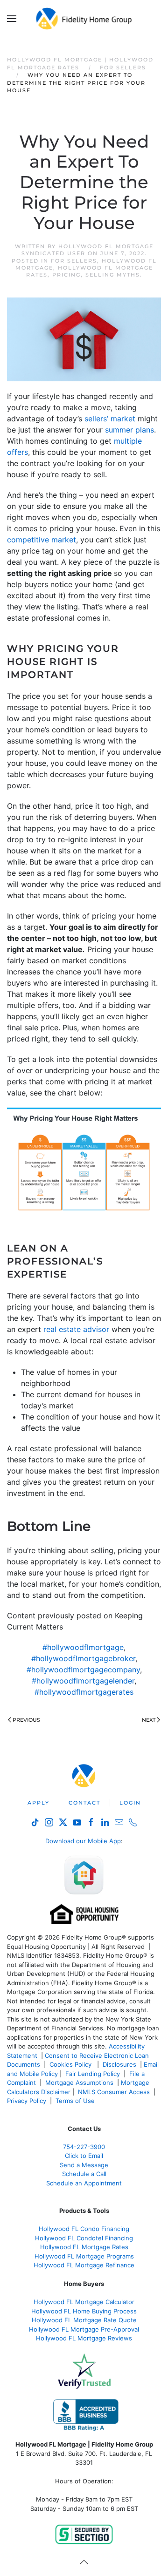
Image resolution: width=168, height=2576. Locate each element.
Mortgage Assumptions (79, 2082)
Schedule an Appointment (84, 2183)
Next (149, 1720)
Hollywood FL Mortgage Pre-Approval (84, 2329)
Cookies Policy (71, 2064)
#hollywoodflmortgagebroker (83, 1658)
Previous (26, 1720)
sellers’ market (110, 419)
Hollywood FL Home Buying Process (84, 2311)
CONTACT (84, 1803)
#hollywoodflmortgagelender (83, 1681)
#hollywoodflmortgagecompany (83, 1670)
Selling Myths (113, 275)
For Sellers (74, 261)
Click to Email (84, 2156)
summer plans (129, 430)
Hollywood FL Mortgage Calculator (84, 2302)
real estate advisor (76, 1329)
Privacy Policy (27, 2101)
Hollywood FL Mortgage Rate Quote (84, 2320)
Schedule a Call (84, 2174)
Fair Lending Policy (93, 2074)
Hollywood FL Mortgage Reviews (84, 2338)
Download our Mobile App (83, 1841)
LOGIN (130, 1803)
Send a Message (84, 2165)
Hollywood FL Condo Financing (84, 2229)
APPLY (38, 1803)
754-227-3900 (84, 2147)
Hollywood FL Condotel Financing (84, 2238)
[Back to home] (84, 19)
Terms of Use (76, 2101)
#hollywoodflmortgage (83, 1647)
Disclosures (119, 2064)
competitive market (42, 540)
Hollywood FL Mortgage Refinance (84, 2265)
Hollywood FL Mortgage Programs (84, 2256)
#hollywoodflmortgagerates (84, 1692)
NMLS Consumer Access (114, 2092)
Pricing (66, 275)
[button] (12, 19)
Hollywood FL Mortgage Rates (84, 2247)
